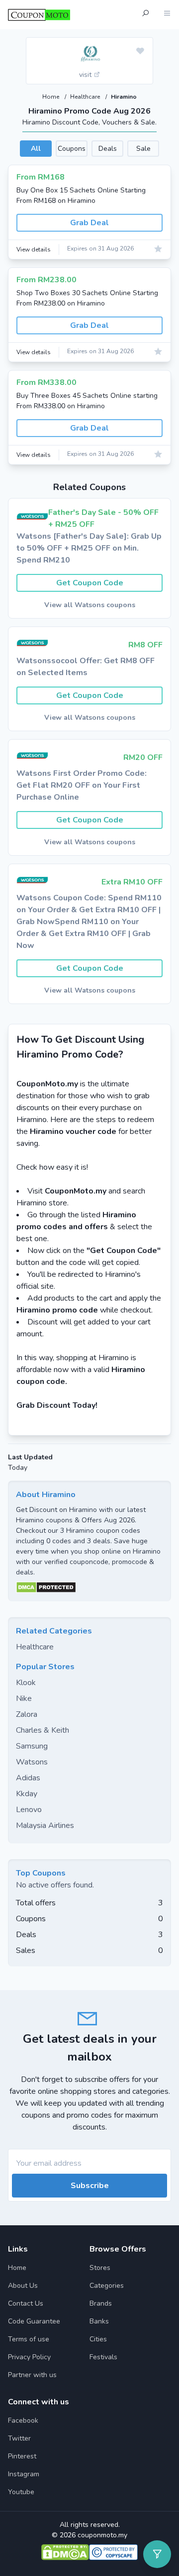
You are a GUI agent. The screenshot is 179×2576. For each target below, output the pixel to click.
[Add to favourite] (140, 52)
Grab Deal (89, 223)
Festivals (103, 2357)
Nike (24, 1698)
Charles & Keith (43, 1730)
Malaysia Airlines (45, 1825)
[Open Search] (145, 15)
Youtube (21, 2492)
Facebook (23, 2420)
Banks (99, 2321)
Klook (26, 1683)
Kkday (27, 1794)
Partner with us (32, 2375)
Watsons (32, 1762)
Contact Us (26, 2303)
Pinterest (22, 2456)
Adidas (28, 1778)
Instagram (24, 2474)
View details (34, 250)
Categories (107, 2286)
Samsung (32, 1746)
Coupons (72, 149)
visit (86, 75)
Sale (143, 149)
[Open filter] (157, 2554)
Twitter (19, 2438)
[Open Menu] (167, 15)
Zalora (27, 1714)
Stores (100, 2268)
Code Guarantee (34, 2321)
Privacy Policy (29, 2357)
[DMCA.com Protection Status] (89, 1587)
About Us (23, 2286)
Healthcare (86, 97)
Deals (108, 149)
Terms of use (29, 2339)
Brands (101, 2303)
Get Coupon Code (90, 583)
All (36, 149)
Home (51, 97)
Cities (98, 2339)
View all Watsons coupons (90, 605)
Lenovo (29, 1810)
